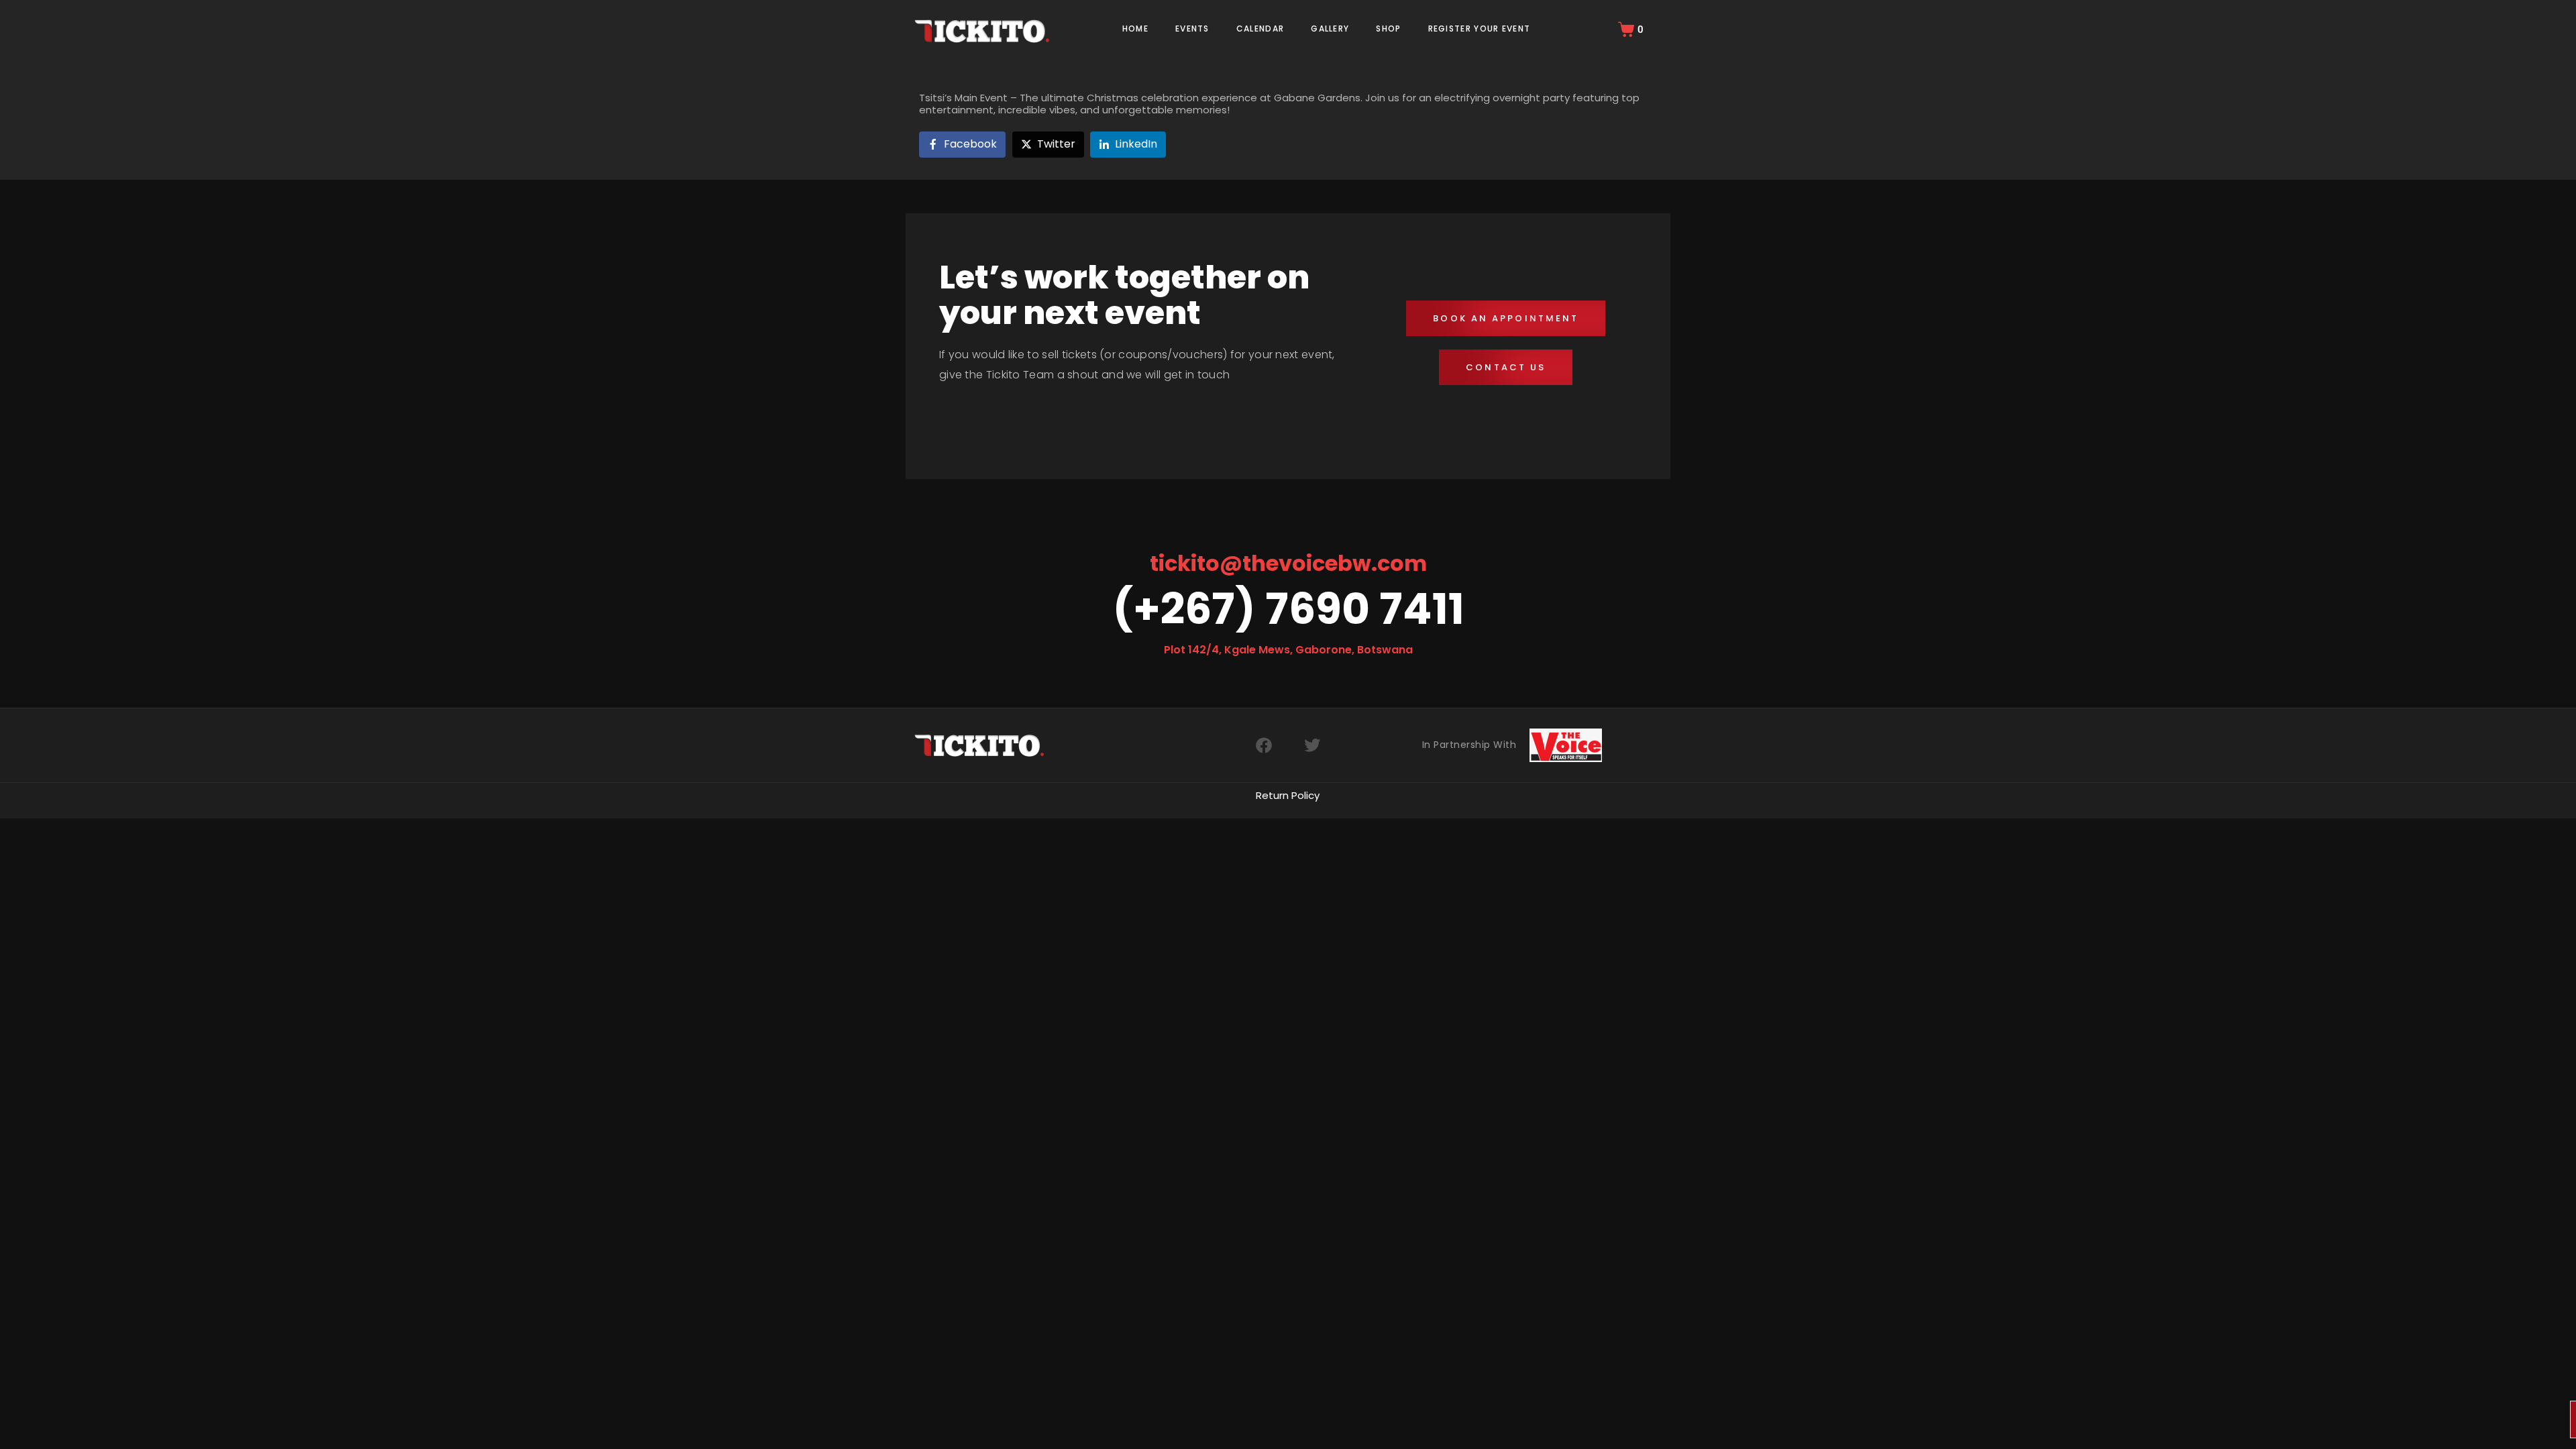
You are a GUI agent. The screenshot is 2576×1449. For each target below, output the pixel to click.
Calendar (1260, 29)
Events (1192, 29)
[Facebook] (1264, 745)
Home (1135, 29)
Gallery (1330, 29)
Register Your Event (1480, 29)
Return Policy (1288, 795)
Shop (1388, 29)
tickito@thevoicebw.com (1288, 563)
